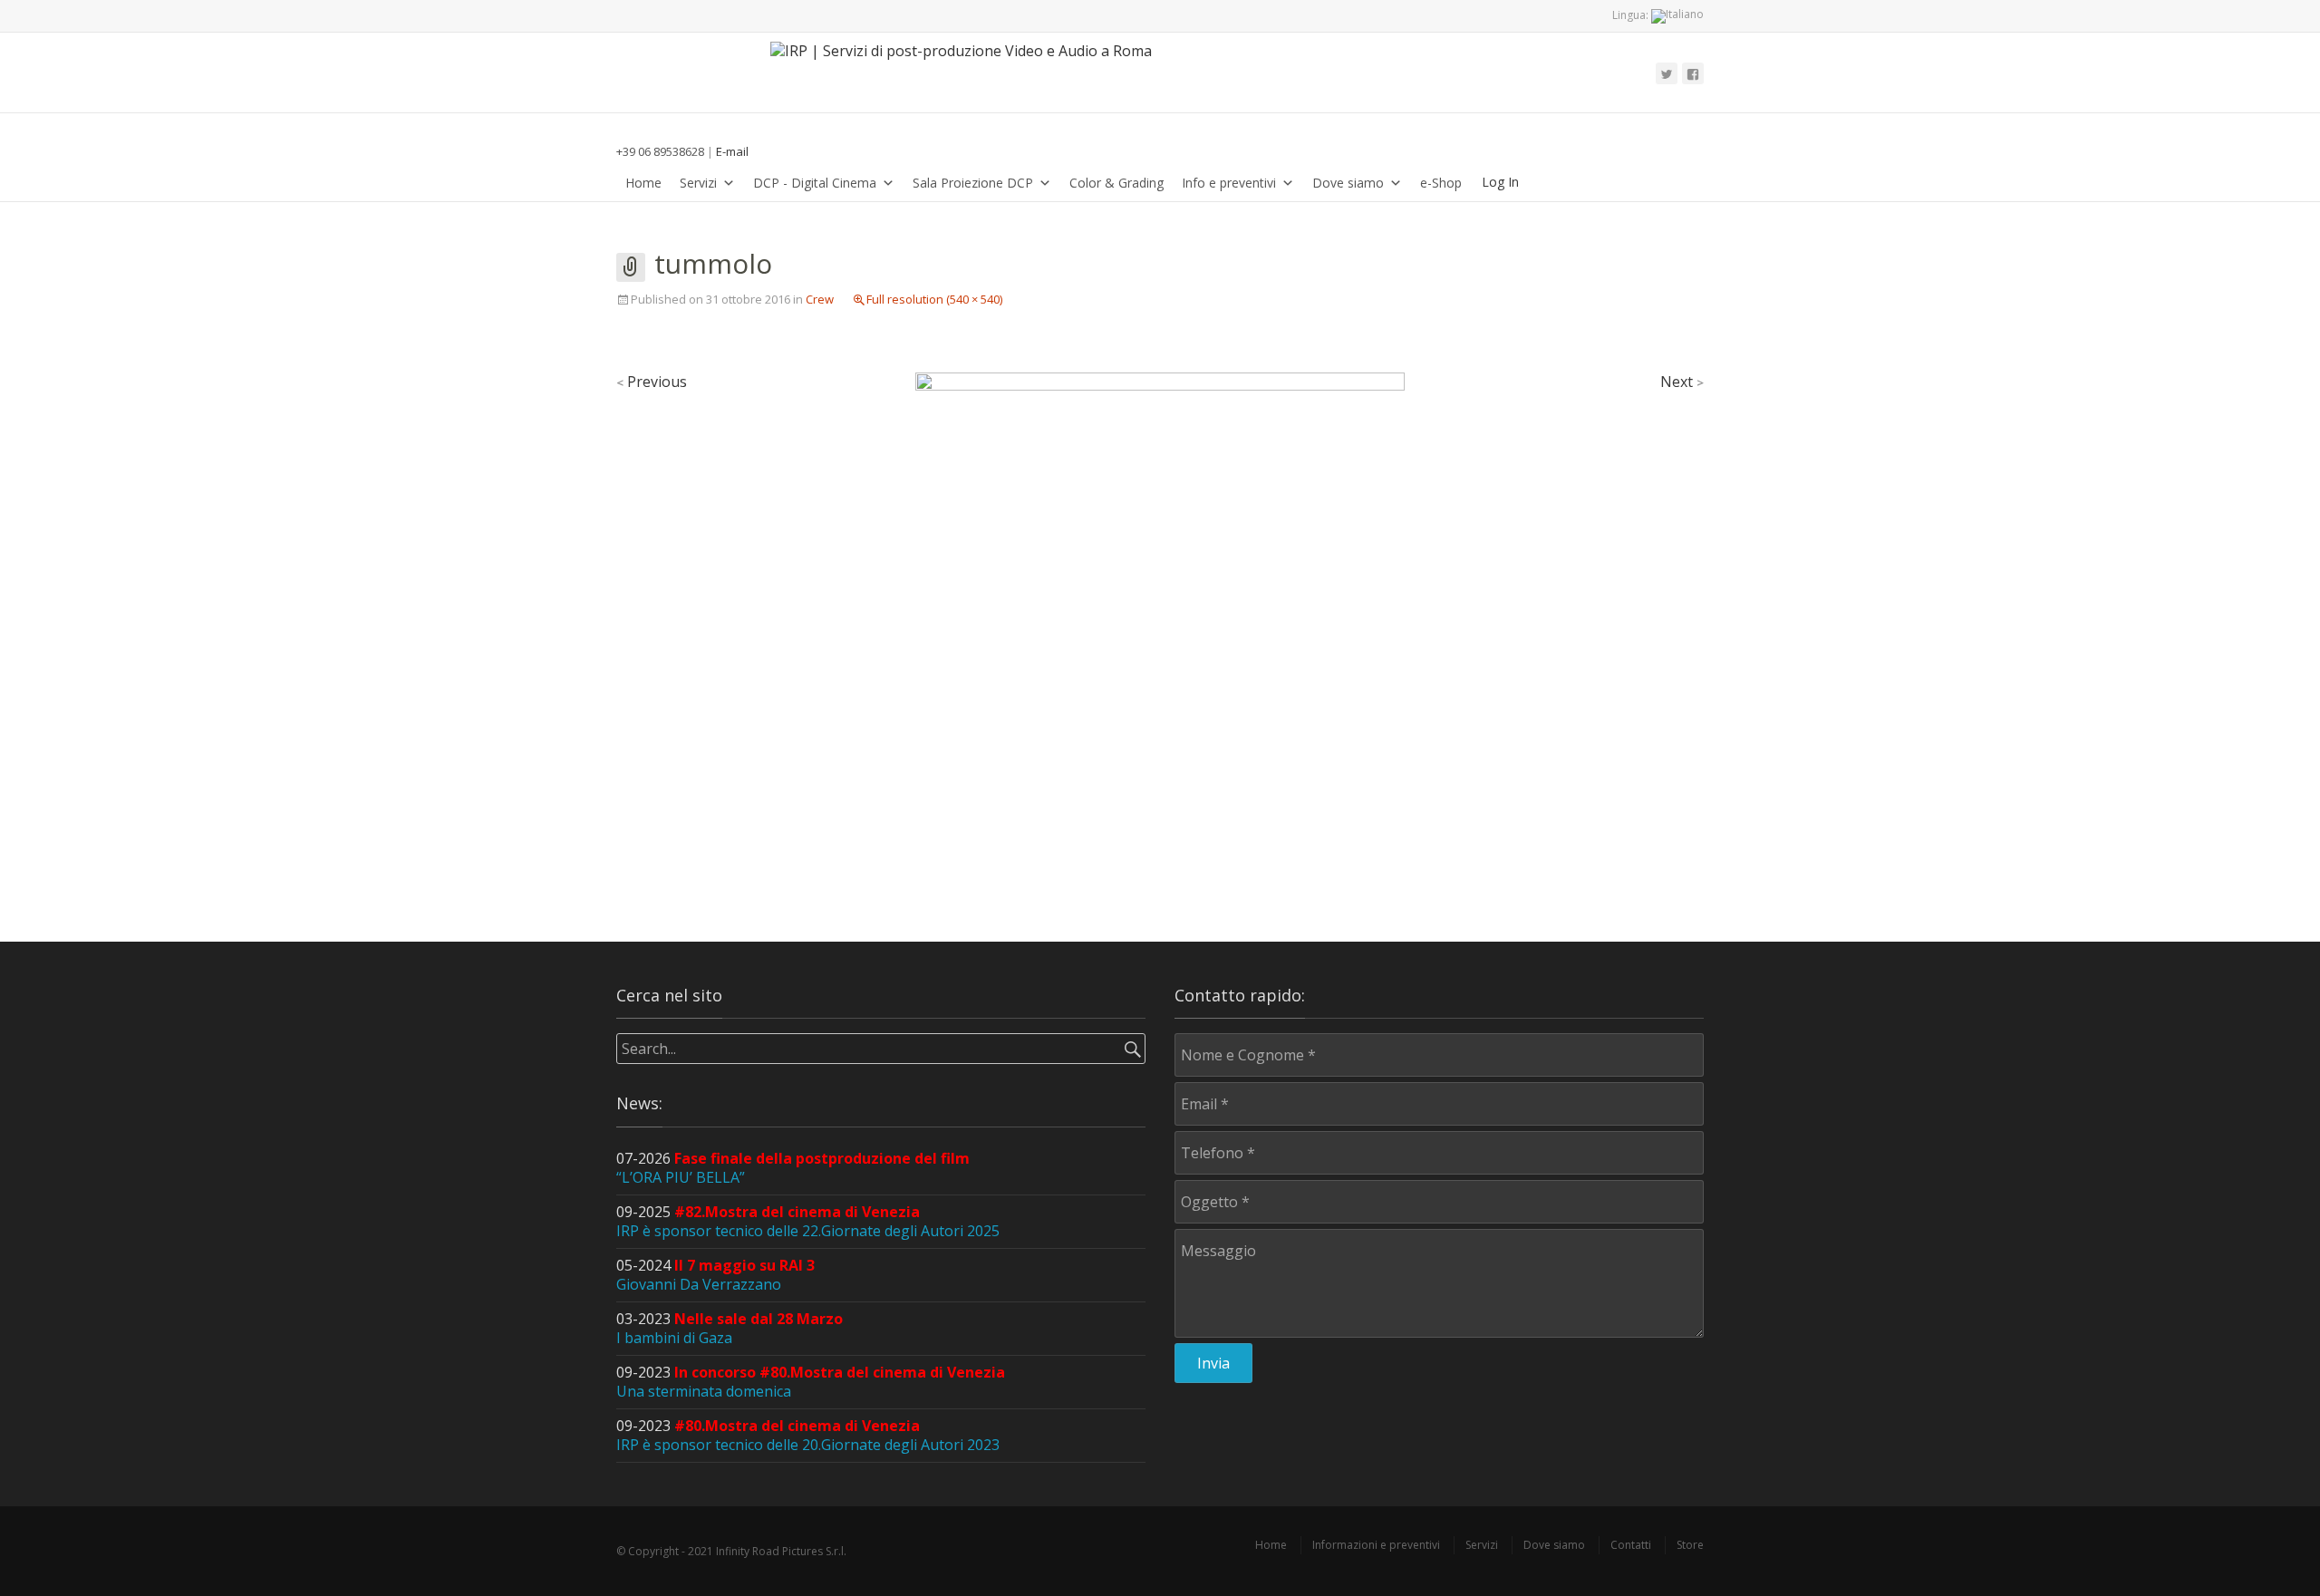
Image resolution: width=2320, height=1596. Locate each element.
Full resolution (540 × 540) (934, 299)
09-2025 (808, 1221)
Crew (820, 299)
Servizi (698, 183)
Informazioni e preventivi (1376, 1545)
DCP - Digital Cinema (815, 183)
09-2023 (811, 1382)
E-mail (732, 151)
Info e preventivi (1229, 183)
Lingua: (1632, 15)
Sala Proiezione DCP (973, 183)
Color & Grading (1116, 183)
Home (643, 183)
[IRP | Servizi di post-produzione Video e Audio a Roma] (970, 73)
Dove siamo (1348, 183)
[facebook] (1693, 73)
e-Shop (1441, 183)
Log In (1500, 182)
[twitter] (1667, 73)
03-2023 (730, 1328)
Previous (652, 382)
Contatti (1631, 1545)
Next (1682, 382)
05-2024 (715, 1275)
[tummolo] (1160, 615)
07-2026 (793, 1168)
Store (1690, 1545)
